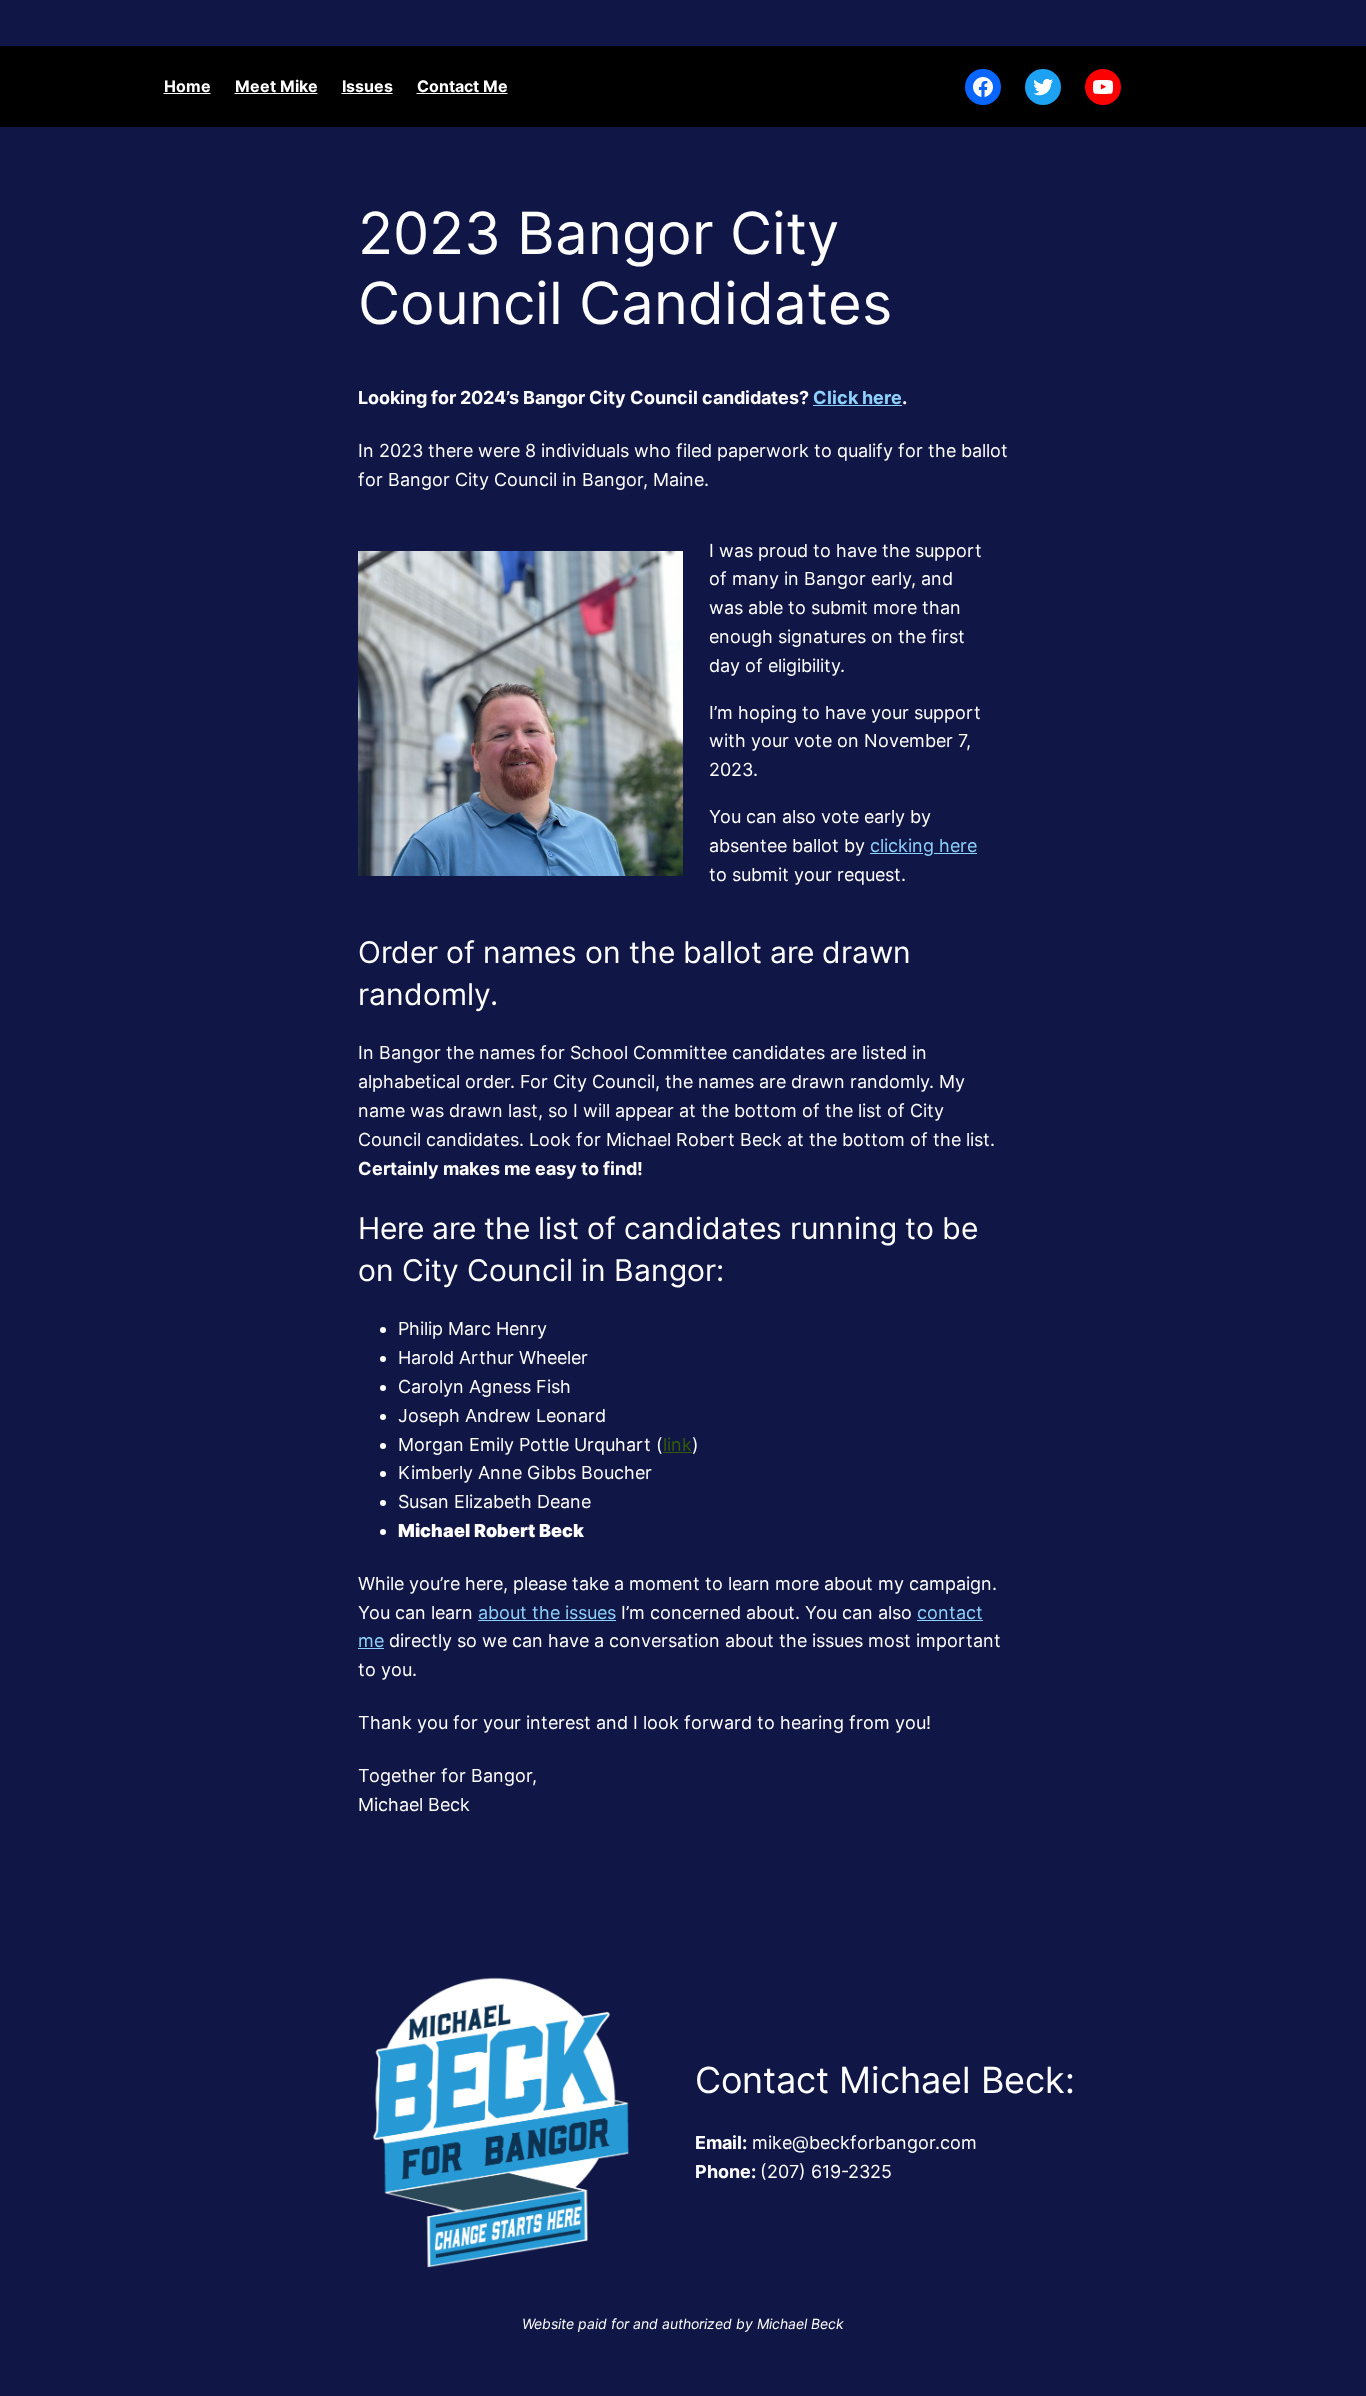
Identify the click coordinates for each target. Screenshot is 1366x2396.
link (677, 1444)
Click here (857, 397)
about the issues (547, 1612)
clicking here (923, 845)
